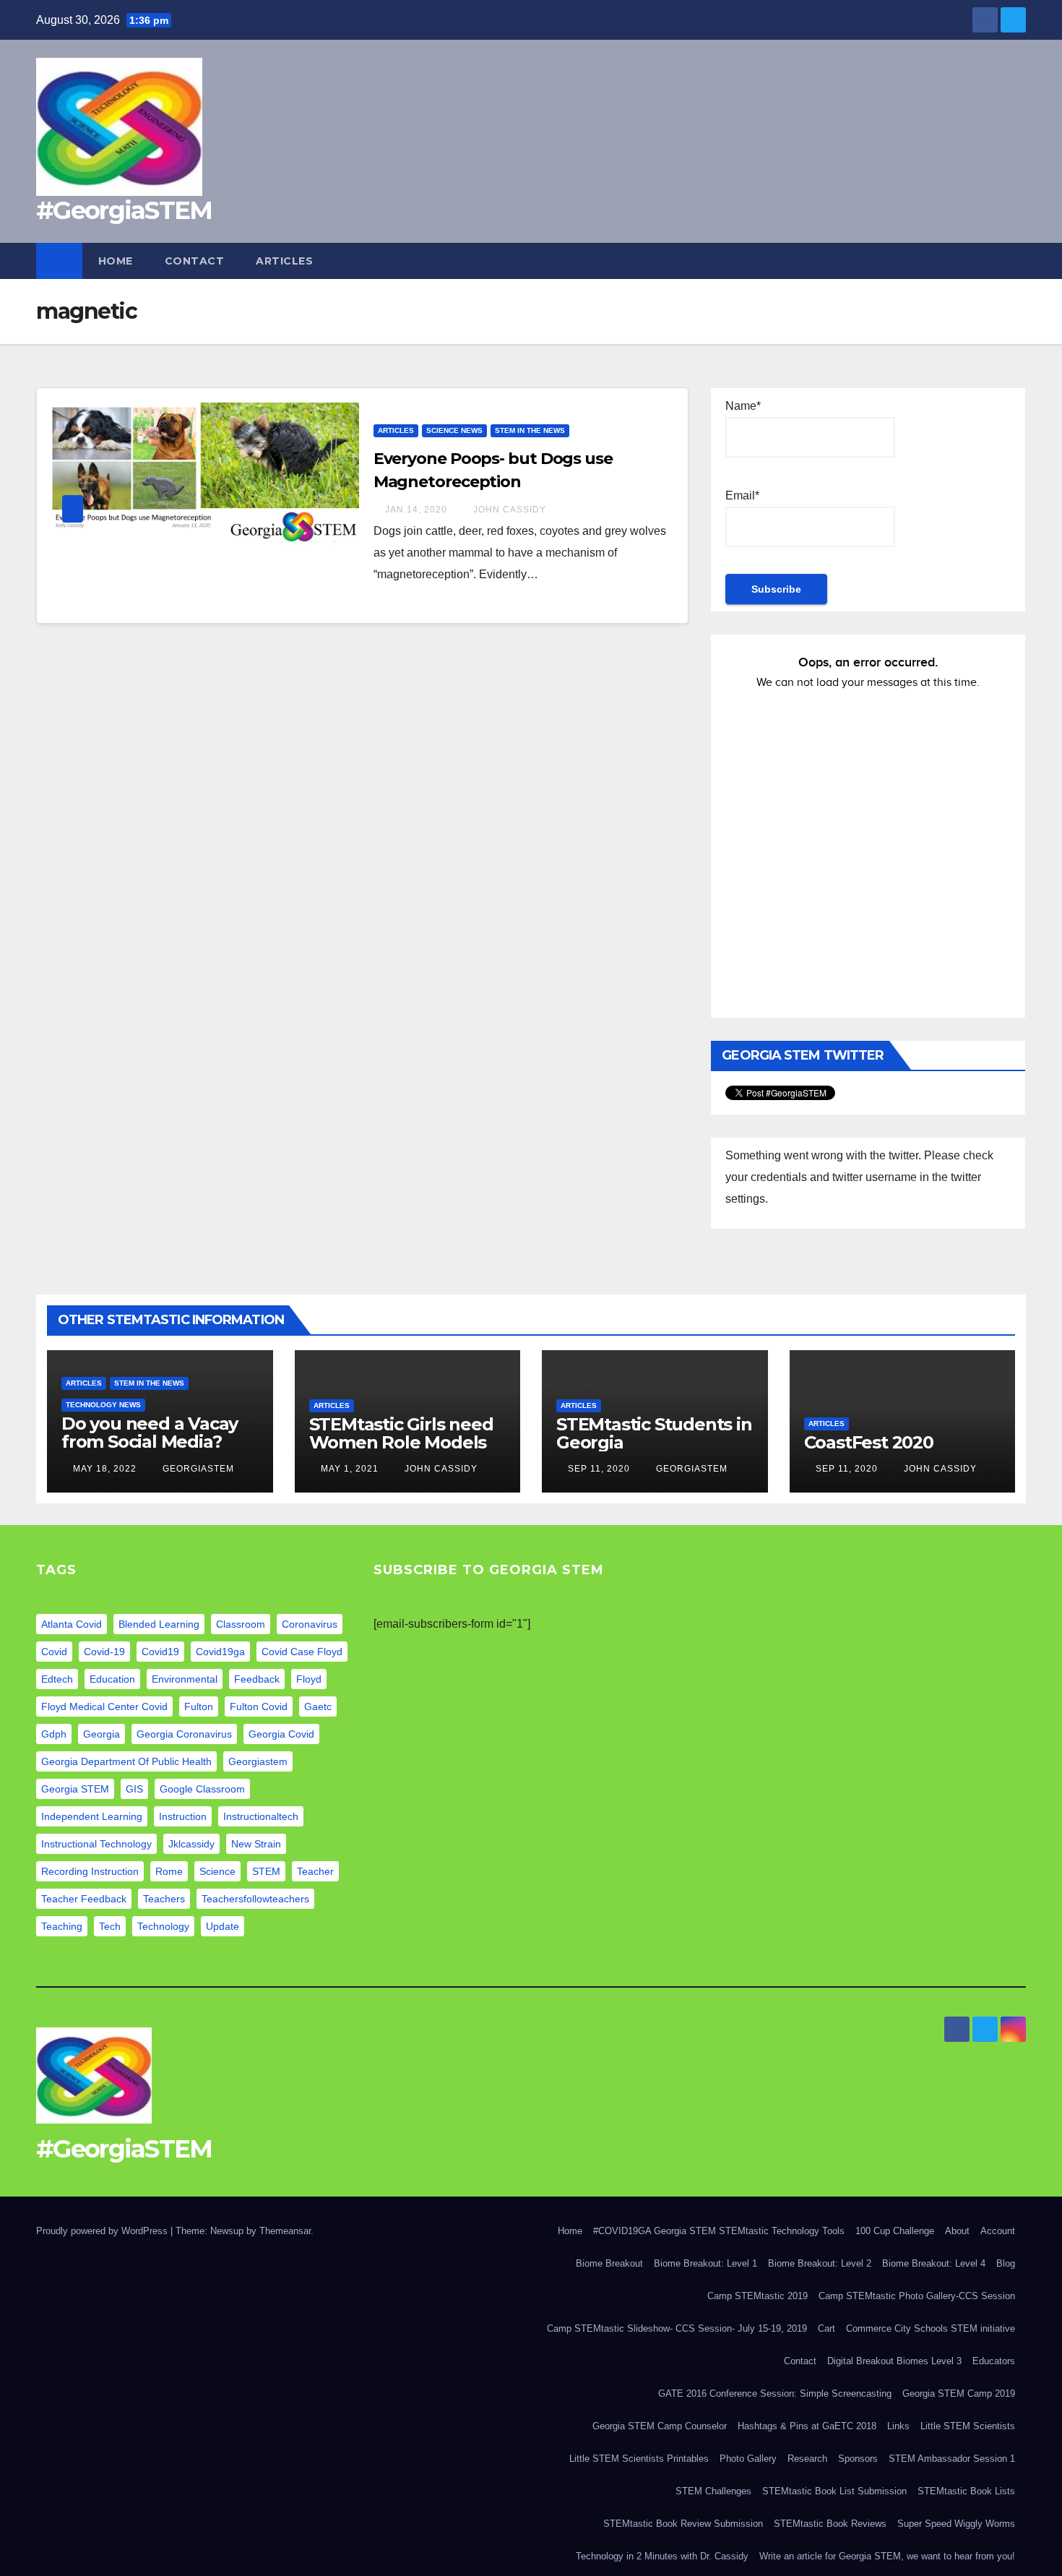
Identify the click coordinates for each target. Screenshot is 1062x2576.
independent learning (92, 1816)
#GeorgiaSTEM (124, 210)
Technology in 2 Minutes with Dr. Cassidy (662, 2556)
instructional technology (96, 1844)
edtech (57, 1679)
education (112, 1679)
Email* (742, 495)
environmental (185, 1679)
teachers (164, 1899)
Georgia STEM (75, 1789)
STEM (266, 1871)
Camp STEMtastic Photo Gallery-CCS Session (917, 2296)
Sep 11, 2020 (599, 1469)
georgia (102, 1734)
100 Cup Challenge (895, 2231)
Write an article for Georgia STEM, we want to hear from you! (887, 2556)
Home (116, 261)
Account (998, 2231)
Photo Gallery (748, 2459)
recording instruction (90, 1871)
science (217, 1871)
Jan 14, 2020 (416, 510)
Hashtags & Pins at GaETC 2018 (807, 2426)
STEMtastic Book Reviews (830, 2524)
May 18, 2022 (105, 1469)
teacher (315, 1871)
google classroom (202, 1789)
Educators (994, 2361)
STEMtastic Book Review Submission (683, 2524)
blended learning (159, 1624)
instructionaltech (261, 1816)
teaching (62, 1926)
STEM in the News (530, 430)
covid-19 (104, 1652)
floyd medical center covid (104, 1706)
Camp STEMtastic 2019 (757, 2296)
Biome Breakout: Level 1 (705, 2263)
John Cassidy (508, 510)
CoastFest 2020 (869, 1442)
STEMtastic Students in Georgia (654, 1433)
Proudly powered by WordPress (103, 2231)
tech (110, 1926)
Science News (454, 430)
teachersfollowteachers (255, 1899)
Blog (1006, 2263)
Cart (826, 2328)
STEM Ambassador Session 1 (952, 2459)
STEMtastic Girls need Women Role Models (401, 1433)
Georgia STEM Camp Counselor (660, 2426)
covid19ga (220, 1652)
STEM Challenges (713, 2491)
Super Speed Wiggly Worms (956, 2524)
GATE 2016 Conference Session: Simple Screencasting (775, 2393)
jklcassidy (191, 1844)
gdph (54, 1734)
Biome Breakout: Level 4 (934, 2263)
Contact (195, 261)
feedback (257, 1679)
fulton (199, 1706)
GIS (134, 1789)
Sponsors (858, 2459)
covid (54, 1652)
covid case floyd (302, 1652)
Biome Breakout (609, 2263)
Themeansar (285, 2231)
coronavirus (310, 1624)
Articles (284, 261)
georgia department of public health (126, 1761)
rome (169, 1871)
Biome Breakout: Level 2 (820, 2263)
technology (163, 1926)
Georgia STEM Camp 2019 (959, 2393)
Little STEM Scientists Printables (639, 2459)
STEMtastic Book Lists (966, 2491)
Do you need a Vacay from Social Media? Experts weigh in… (150, 1442)
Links (898, 2426)
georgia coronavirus (184, 1734)
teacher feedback (84, 1899)
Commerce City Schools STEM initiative (931, 2328)
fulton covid (259, 1706)
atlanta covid (72, 1624)
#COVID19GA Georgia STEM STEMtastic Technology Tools (719, 2231)
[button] (1016, 261)
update (223, 1926)
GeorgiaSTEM (197, 1469)
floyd (309, 1679)
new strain (256, 1844)
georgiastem (258, 1761)
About (957, 2231)
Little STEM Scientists (968, 2426)
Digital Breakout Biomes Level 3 (894, 2361)
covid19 (160, 1652)
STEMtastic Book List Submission (834, 2491)
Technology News (103, 1405)
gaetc (318, 1706)
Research (807, 2459)
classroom (241, 1624)
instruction (183, 1816)
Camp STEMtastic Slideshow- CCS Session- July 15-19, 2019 (677, 2328)
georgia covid (281, 1734)
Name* (743, 406)
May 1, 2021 (350, 1469)
